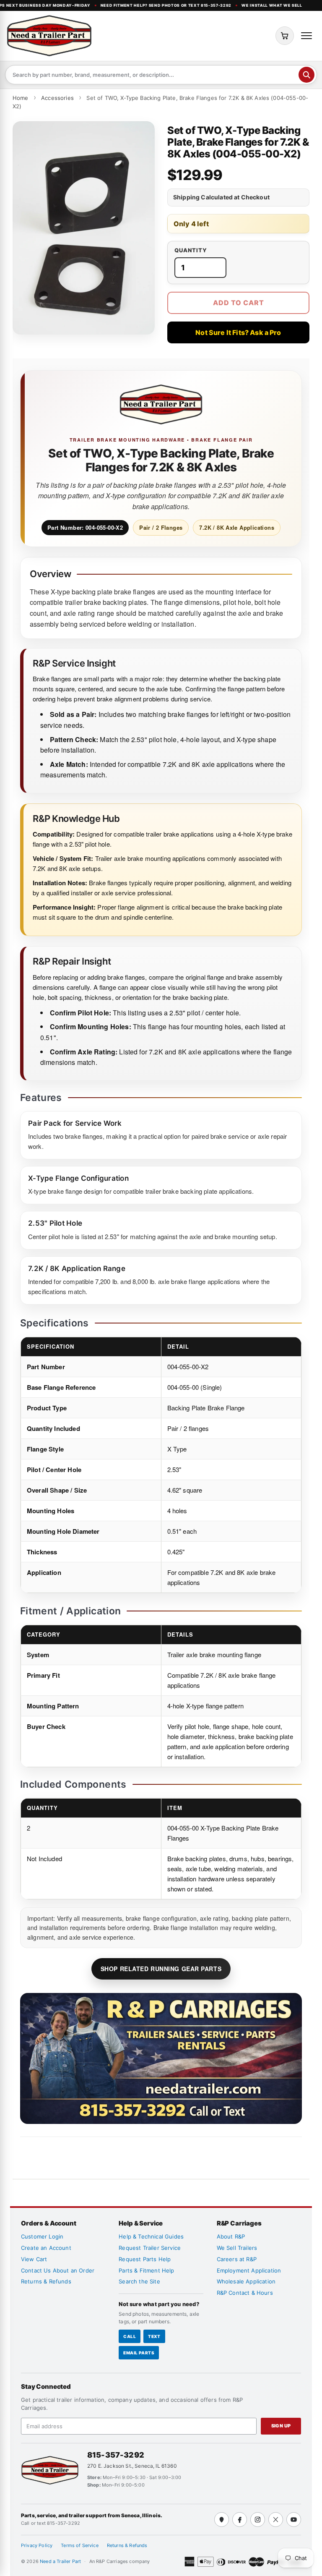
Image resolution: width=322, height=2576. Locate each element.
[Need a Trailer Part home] (49, 36)
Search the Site (139, 2281)
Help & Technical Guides (151, 2236)
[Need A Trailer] (50, 2470)
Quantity (191, 250)
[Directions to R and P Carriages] (222, 2520)
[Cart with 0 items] (285, 36)
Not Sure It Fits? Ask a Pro (238, 332)
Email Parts (139, 2353)
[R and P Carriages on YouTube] (294, 2520)
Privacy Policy (37, 2545)
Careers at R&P (237, 2259)
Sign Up (281, 2426)
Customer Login (42, 2236)
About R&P (231, 2236)
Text (154, 2336)
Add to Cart (239, 303)
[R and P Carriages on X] (276, 2520)
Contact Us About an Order (58, 2270)
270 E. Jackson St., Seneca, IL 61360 (132, 2466)
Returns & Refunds (46, 2281)
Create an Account (46, 2248)
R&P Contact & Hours (245, 2293)
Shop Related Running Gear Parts (161, 1969)
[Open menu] (306, 36)
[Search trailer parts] (306, 75)
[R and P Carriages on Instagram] (258, 2520)
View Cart (34, 2259)
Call (130, 2336)
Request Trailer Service (150, 2248)
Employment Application (249, 2270)
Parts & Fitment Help (146, 2270)
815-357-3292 (116, 2455)
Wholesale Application (246, 2281)
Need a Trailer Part (61, 2561)
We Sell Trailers (237, 2248)
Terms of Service (80, 2545)
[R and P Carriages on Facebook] (240, 2520)
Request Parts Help (145, 2259)
